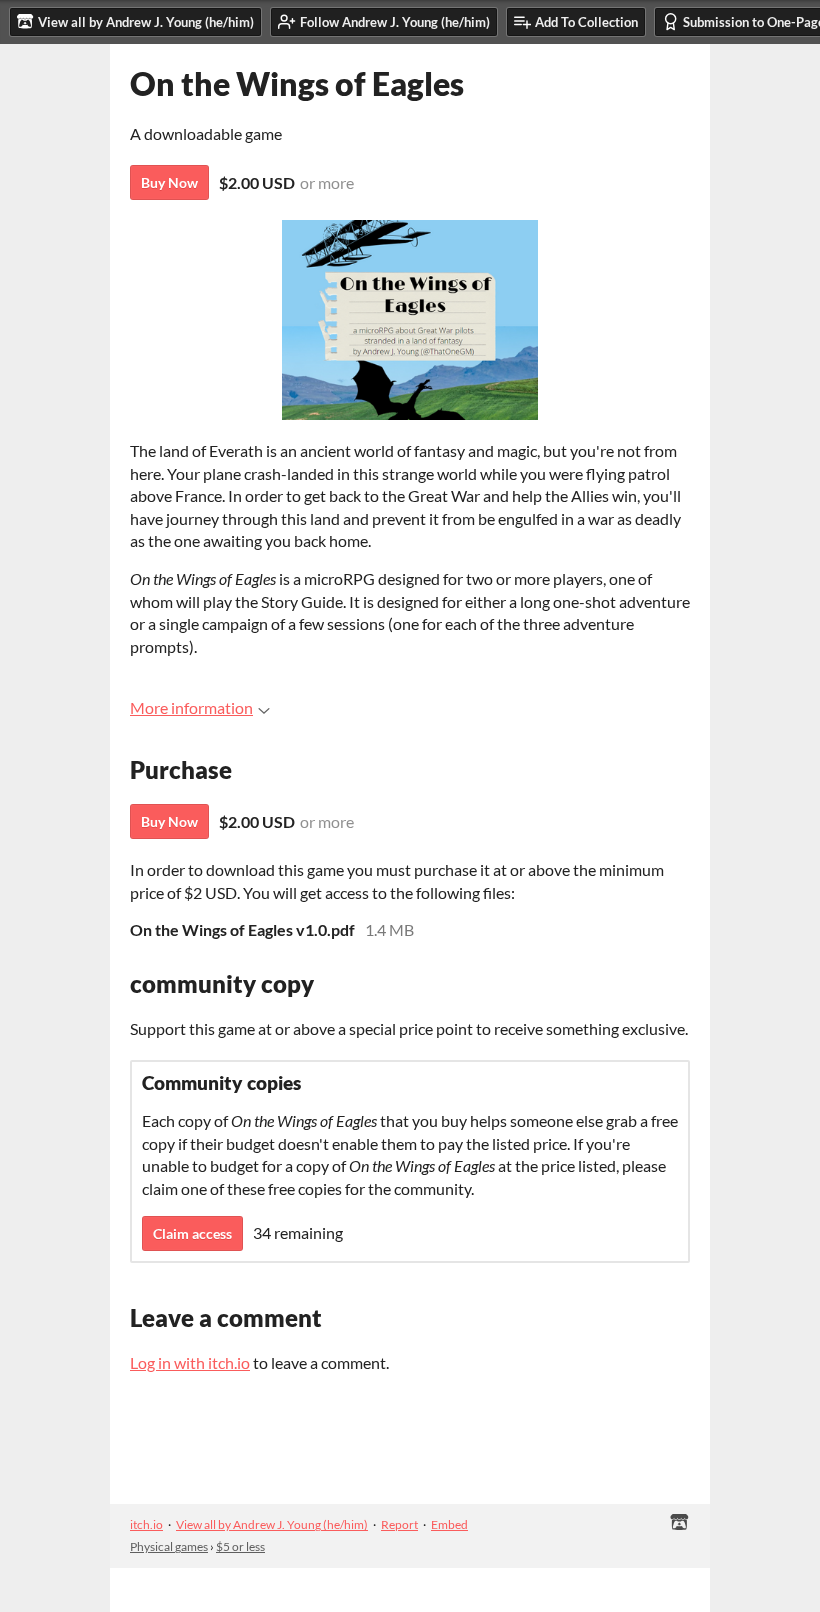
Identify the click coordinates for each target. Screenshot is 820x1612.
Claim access (192, 1233)
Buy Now (169, 182)
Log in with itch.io (190, 1362)
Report (399, 1524)
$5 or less (240, 1546)
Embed (449, 1524)
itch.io (146, 1524)
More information (191, 707)
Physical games (169, 1546)
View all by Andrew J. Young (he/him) (272, 1524)
